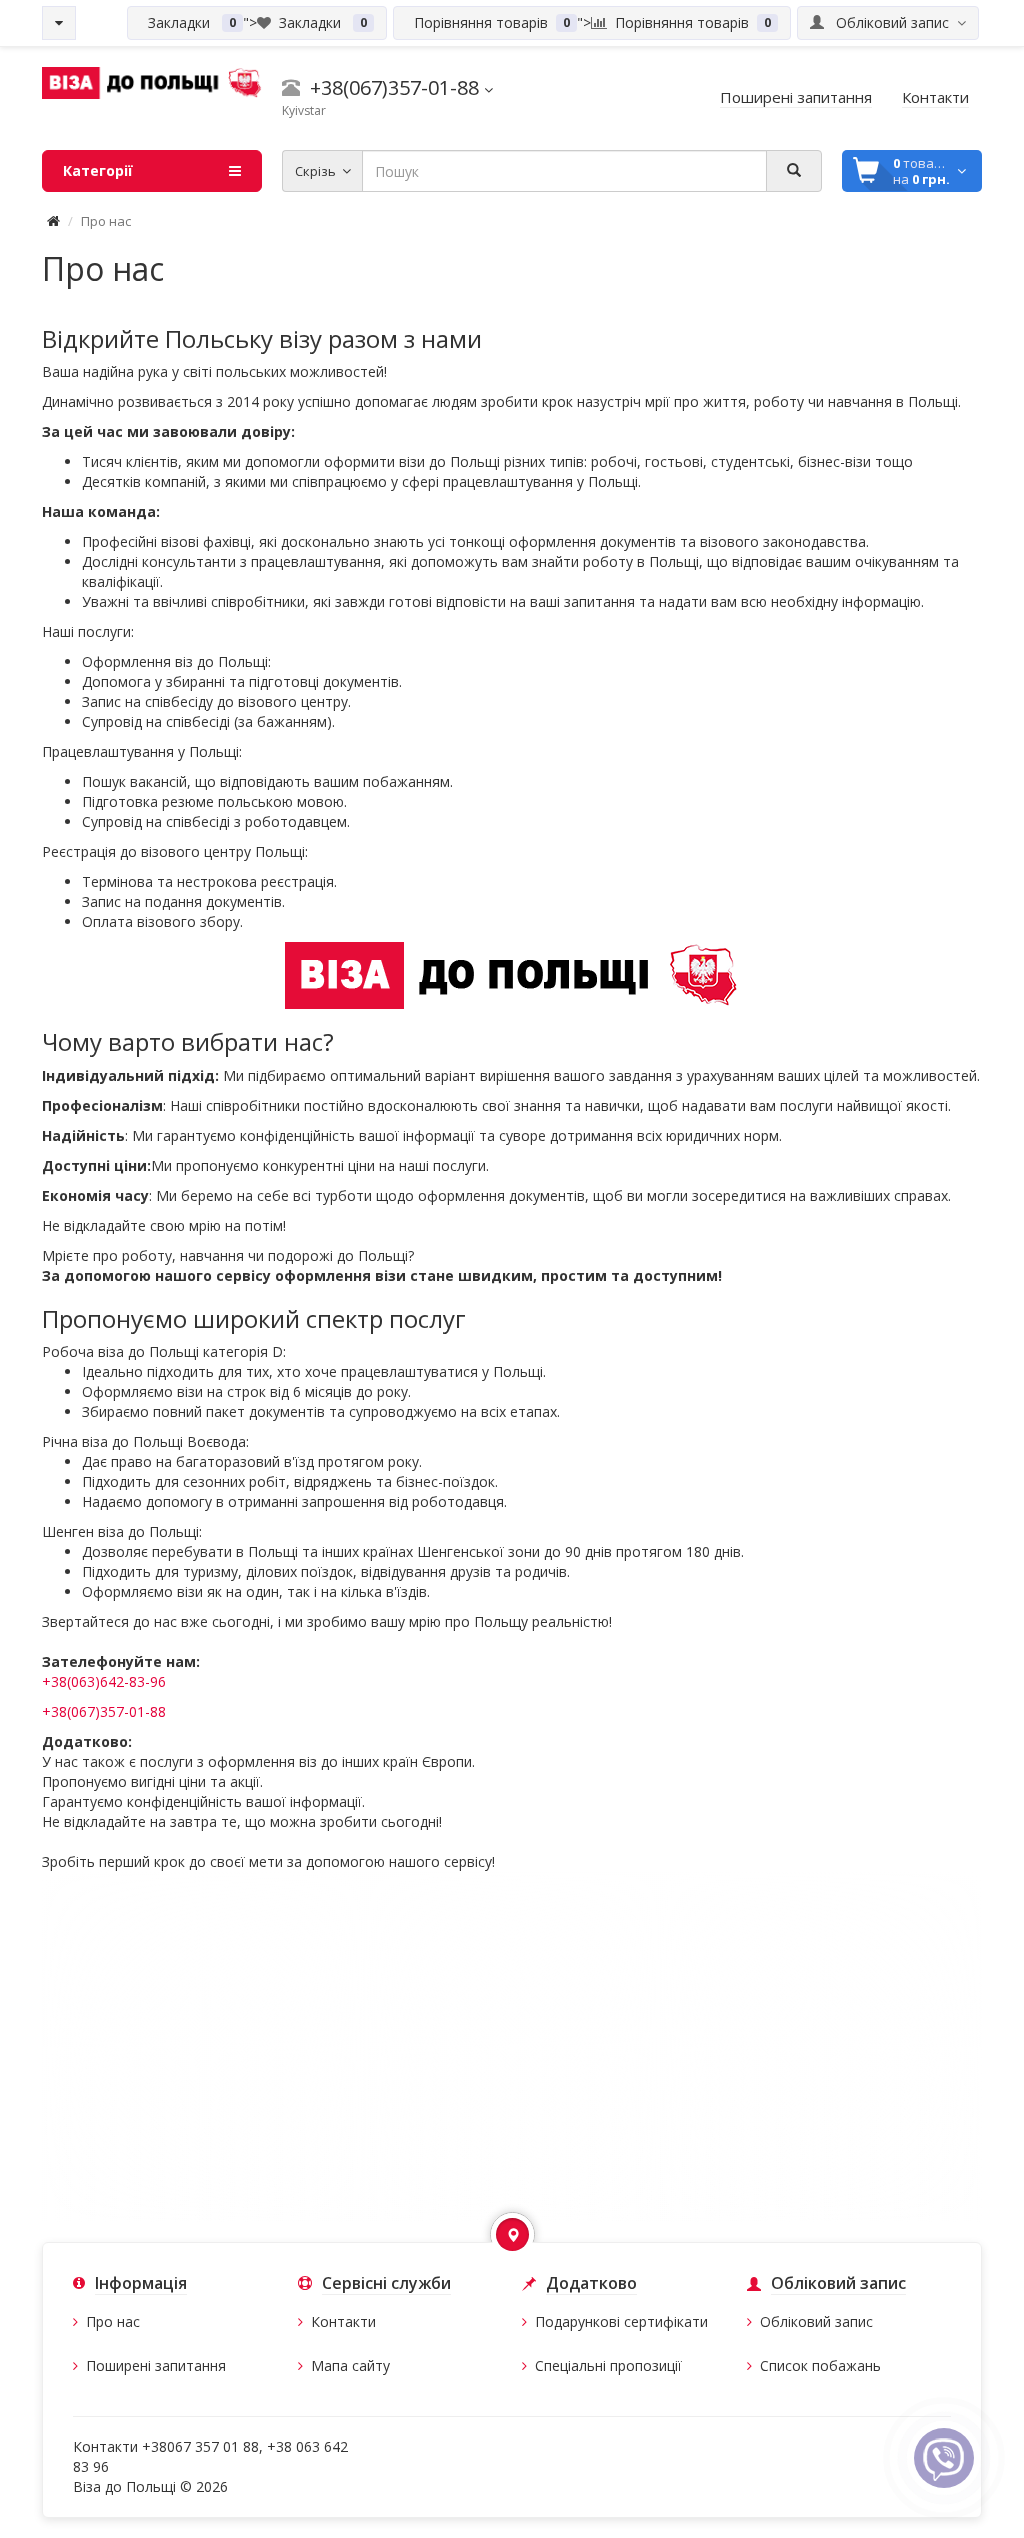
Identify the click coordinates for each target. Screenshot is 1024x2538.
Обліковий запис (816, 2321)
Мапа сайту (350, 2365)
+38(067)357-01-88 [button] (392, 87)
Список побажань (820, 2365)
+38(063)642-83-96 (104, 1681)
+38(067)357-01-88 (104, 1711)
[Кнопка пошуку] (794, 171)
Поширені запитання (156, 2365)
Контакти (343, 2321)
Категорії (98, 170)
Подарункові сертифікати (621, 2321)
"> (253, 22)
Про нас (113, 2321)
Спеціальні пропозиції (608, 2365)
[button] (512, 2234)
